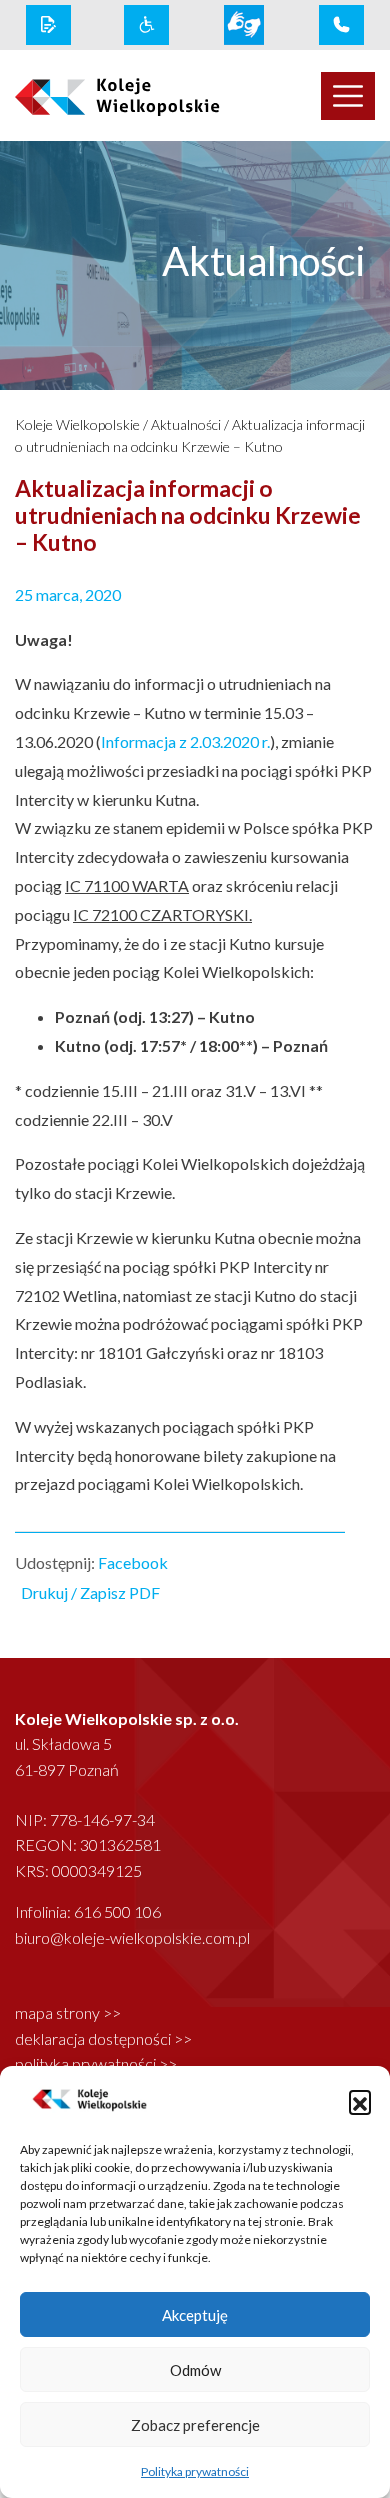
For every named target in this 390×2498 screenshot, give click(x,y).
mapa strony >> (68, 2012)
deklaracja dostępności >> (103, 2038)
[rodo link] (48, 25)
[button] (360, 2101)
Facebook (133, 1562)
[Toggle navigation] (348, 96)
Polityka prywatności (195, 2471)
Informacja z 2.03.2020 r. (185, 741)
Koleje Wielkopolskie (77, 424)
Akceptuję (195, 2315)
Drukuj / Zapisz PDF (90, 1592)
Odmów (195, 2370)
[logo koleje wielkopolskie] (97, 96)
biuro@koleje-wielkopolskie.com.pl (132, 1937)
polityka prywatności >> (96, 2063)
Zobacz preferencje (195, 2425)
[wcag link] (146, 25)
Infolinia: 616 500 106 (88, 1911)
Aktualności (186, 424)
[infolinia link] (341, 25)
